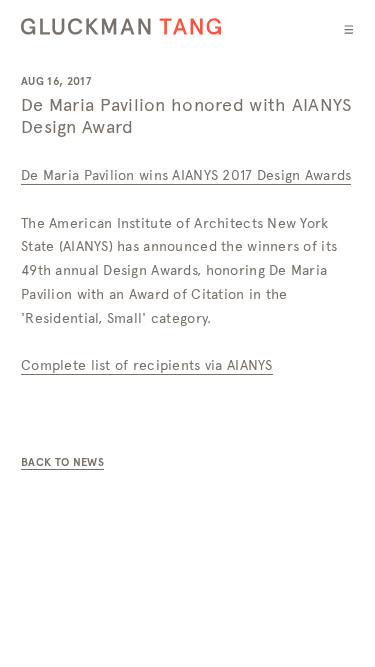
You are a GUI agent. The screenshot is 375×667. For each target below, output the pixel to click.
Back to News (62, 462)
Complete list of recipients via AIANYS (147, 365)
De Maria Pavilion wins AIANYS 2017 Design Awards (186, 175)
